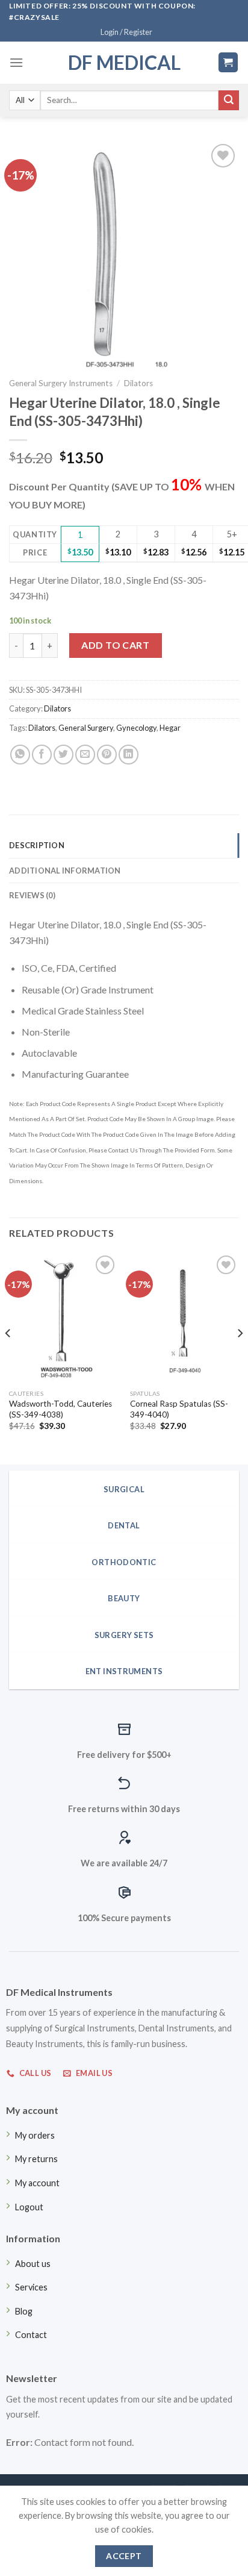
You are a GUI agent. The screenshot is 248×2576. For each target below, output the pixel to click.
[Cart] (228, 62)
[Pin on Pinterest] (107, 755)
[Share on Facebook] (42, 755)
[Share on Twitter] (64, 755)
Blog (24, 2311)
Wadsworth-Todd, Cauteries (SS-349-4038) (60, 1409)
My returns (36, 2159)
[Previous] (8, 1357)
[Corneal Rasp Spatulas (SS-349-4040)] (184, 1318)
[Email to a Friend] (85, 755)
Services (31, 2287)
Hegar (170, 728)
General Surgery (86, 728)
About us (33, 2264)
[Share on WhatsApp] (20, 755)
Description (37, 845)
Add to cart (115, 645)
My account (37, 2183)
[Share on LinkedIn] (129, 755)
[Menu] (16, 62)
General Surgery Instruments (61, 383)
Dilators (138, 383)
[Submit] (229, 101)
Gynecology (136, 728)
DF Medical (124, 63)
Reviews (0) (32, 895)
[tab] (124, 845)
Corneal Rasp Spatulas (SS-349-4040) (179, 1409)
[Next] (240, 1357)
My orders (35, 2135)
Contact (31, 2335)
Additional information (65, 871)
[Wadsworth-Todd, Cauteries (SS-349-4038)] (64, 1318)
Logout (29, 2207)
